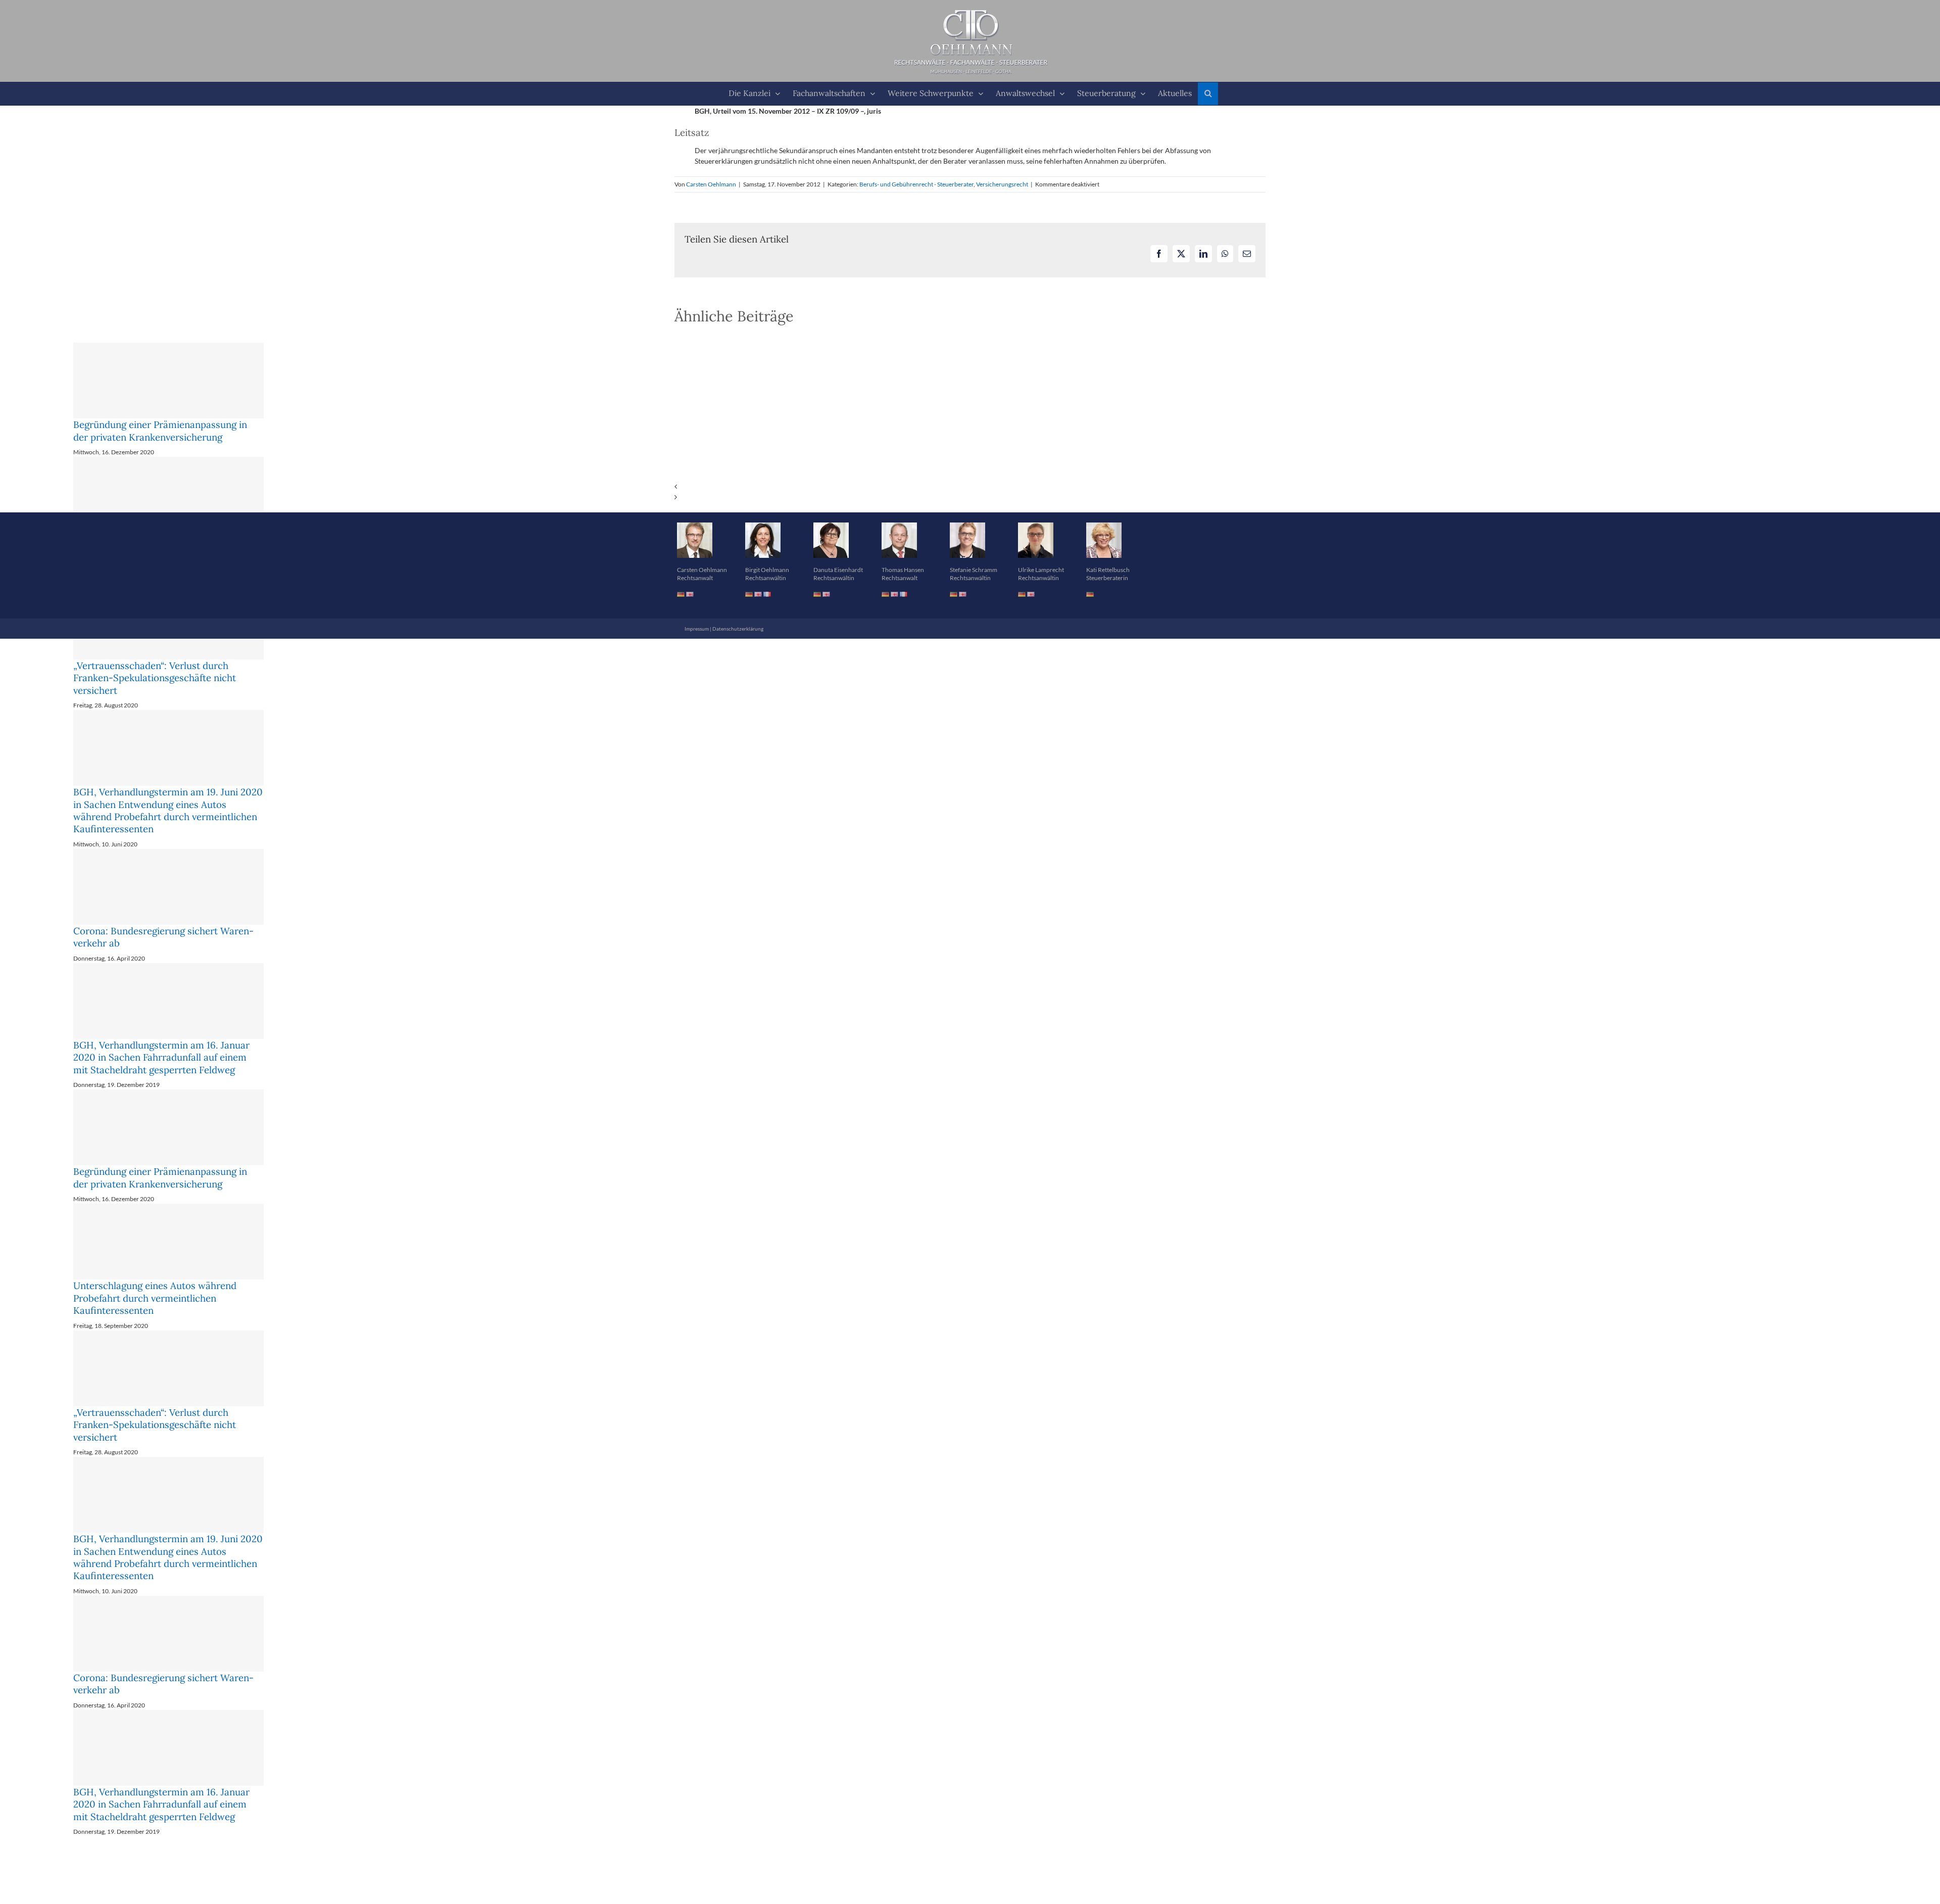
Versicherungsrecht (1002, 184)
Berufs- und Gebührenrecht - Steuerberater (916, 184)
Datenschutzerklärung (738, 629)
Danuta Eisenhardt (838, 570)
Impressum (697, 629)
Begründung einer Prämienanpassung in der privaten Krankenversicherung (160, 431)
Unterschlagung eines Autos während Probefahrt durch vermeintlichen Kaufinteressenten (155, 1298)
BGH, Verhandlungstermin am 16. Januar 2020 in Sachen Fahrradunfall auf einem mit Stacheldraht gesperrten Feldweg (161, 1057)
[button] (1208, 94)
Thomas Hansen (903, 570)
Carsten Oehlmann (711, 184)
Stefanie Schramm (974, 570)
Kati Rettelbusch (1108, 570)
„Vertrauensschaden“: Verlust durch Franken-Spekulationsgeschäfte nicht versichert (155, 678)
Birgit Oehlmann (767, 570)
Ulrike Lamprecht (1041, 570)
